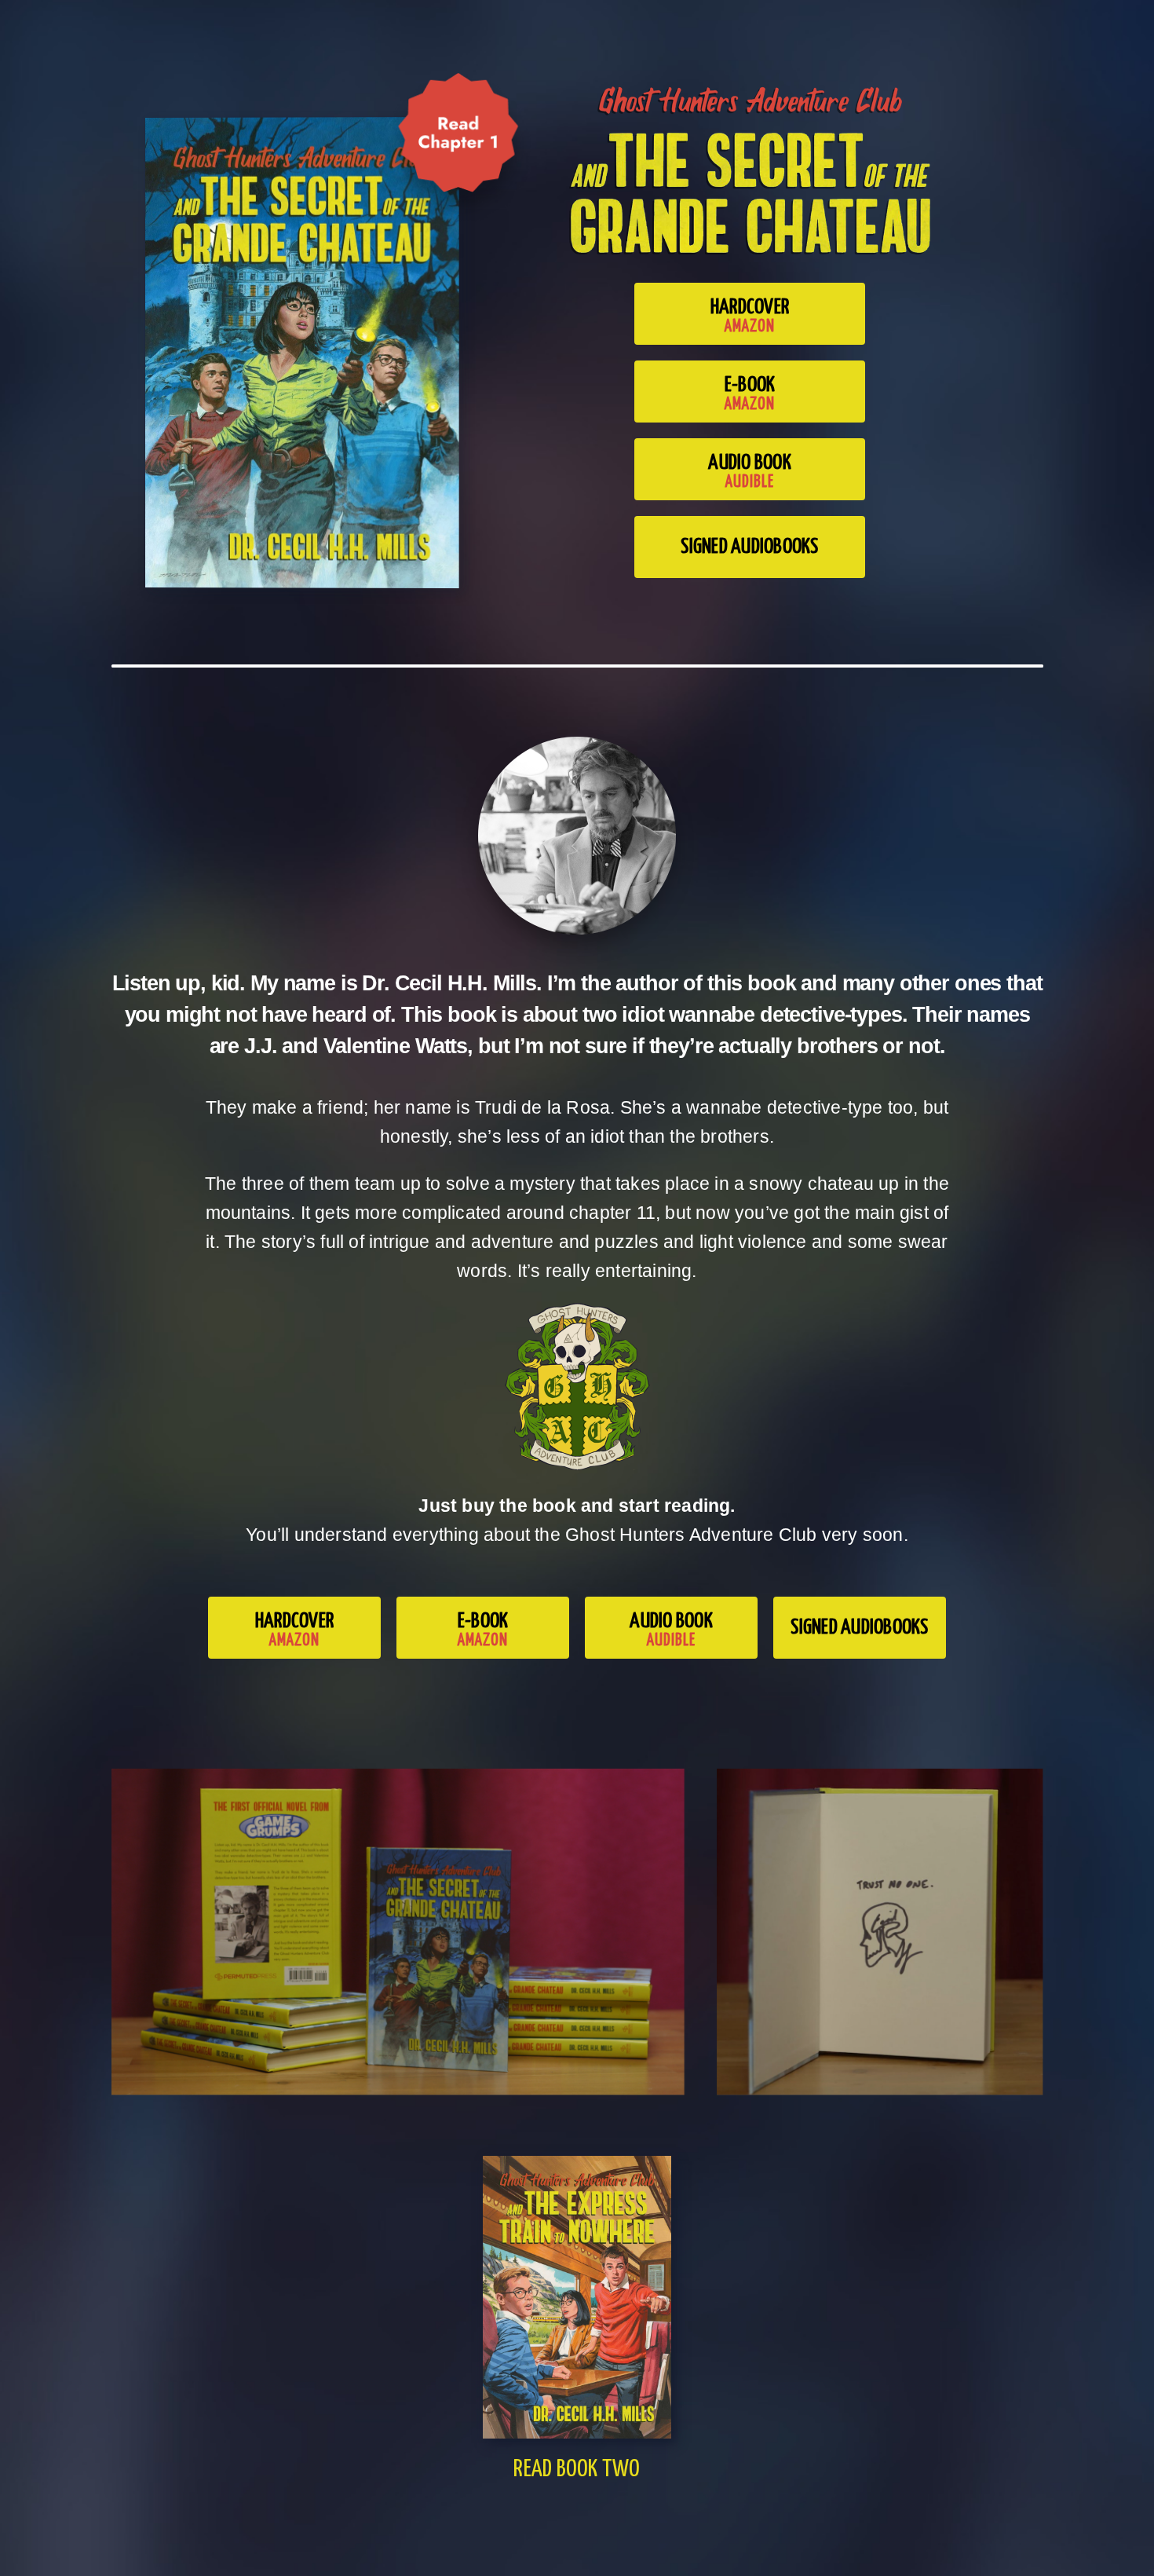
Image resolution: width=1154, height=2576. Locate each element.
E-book (750, 393)
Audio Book (750, 471)
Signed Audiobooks (749, 547)
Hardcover (750, 316)
